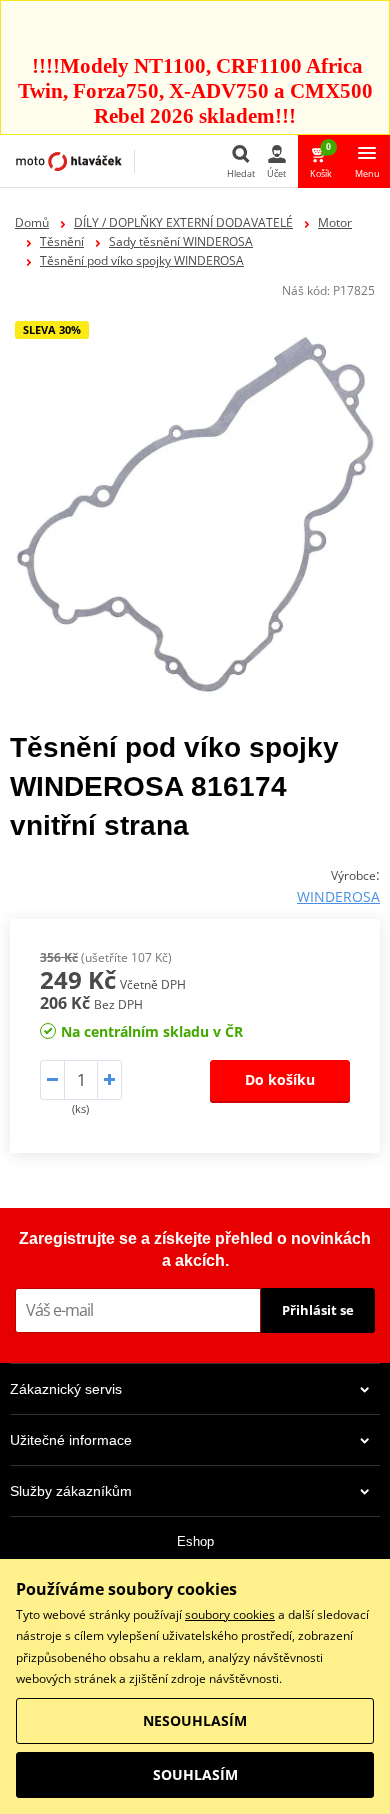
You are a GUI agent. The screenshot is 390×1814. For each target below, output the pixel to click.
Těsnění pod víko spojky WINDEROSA (142, 260)
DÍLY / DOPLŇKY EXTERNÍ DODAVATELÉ (183, 222)
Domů (32, 222)
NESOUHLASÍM (195, 1720)
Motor (335, 222)
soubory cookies (230, 1614)
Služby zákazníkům (71, 1491)
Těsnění (62, 241)
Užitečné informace (71, 1440)
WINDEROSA (338, 896)
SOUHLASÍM (195, 1774)
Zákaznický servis (66, 1389)
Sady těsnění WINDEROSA (181, 241)
